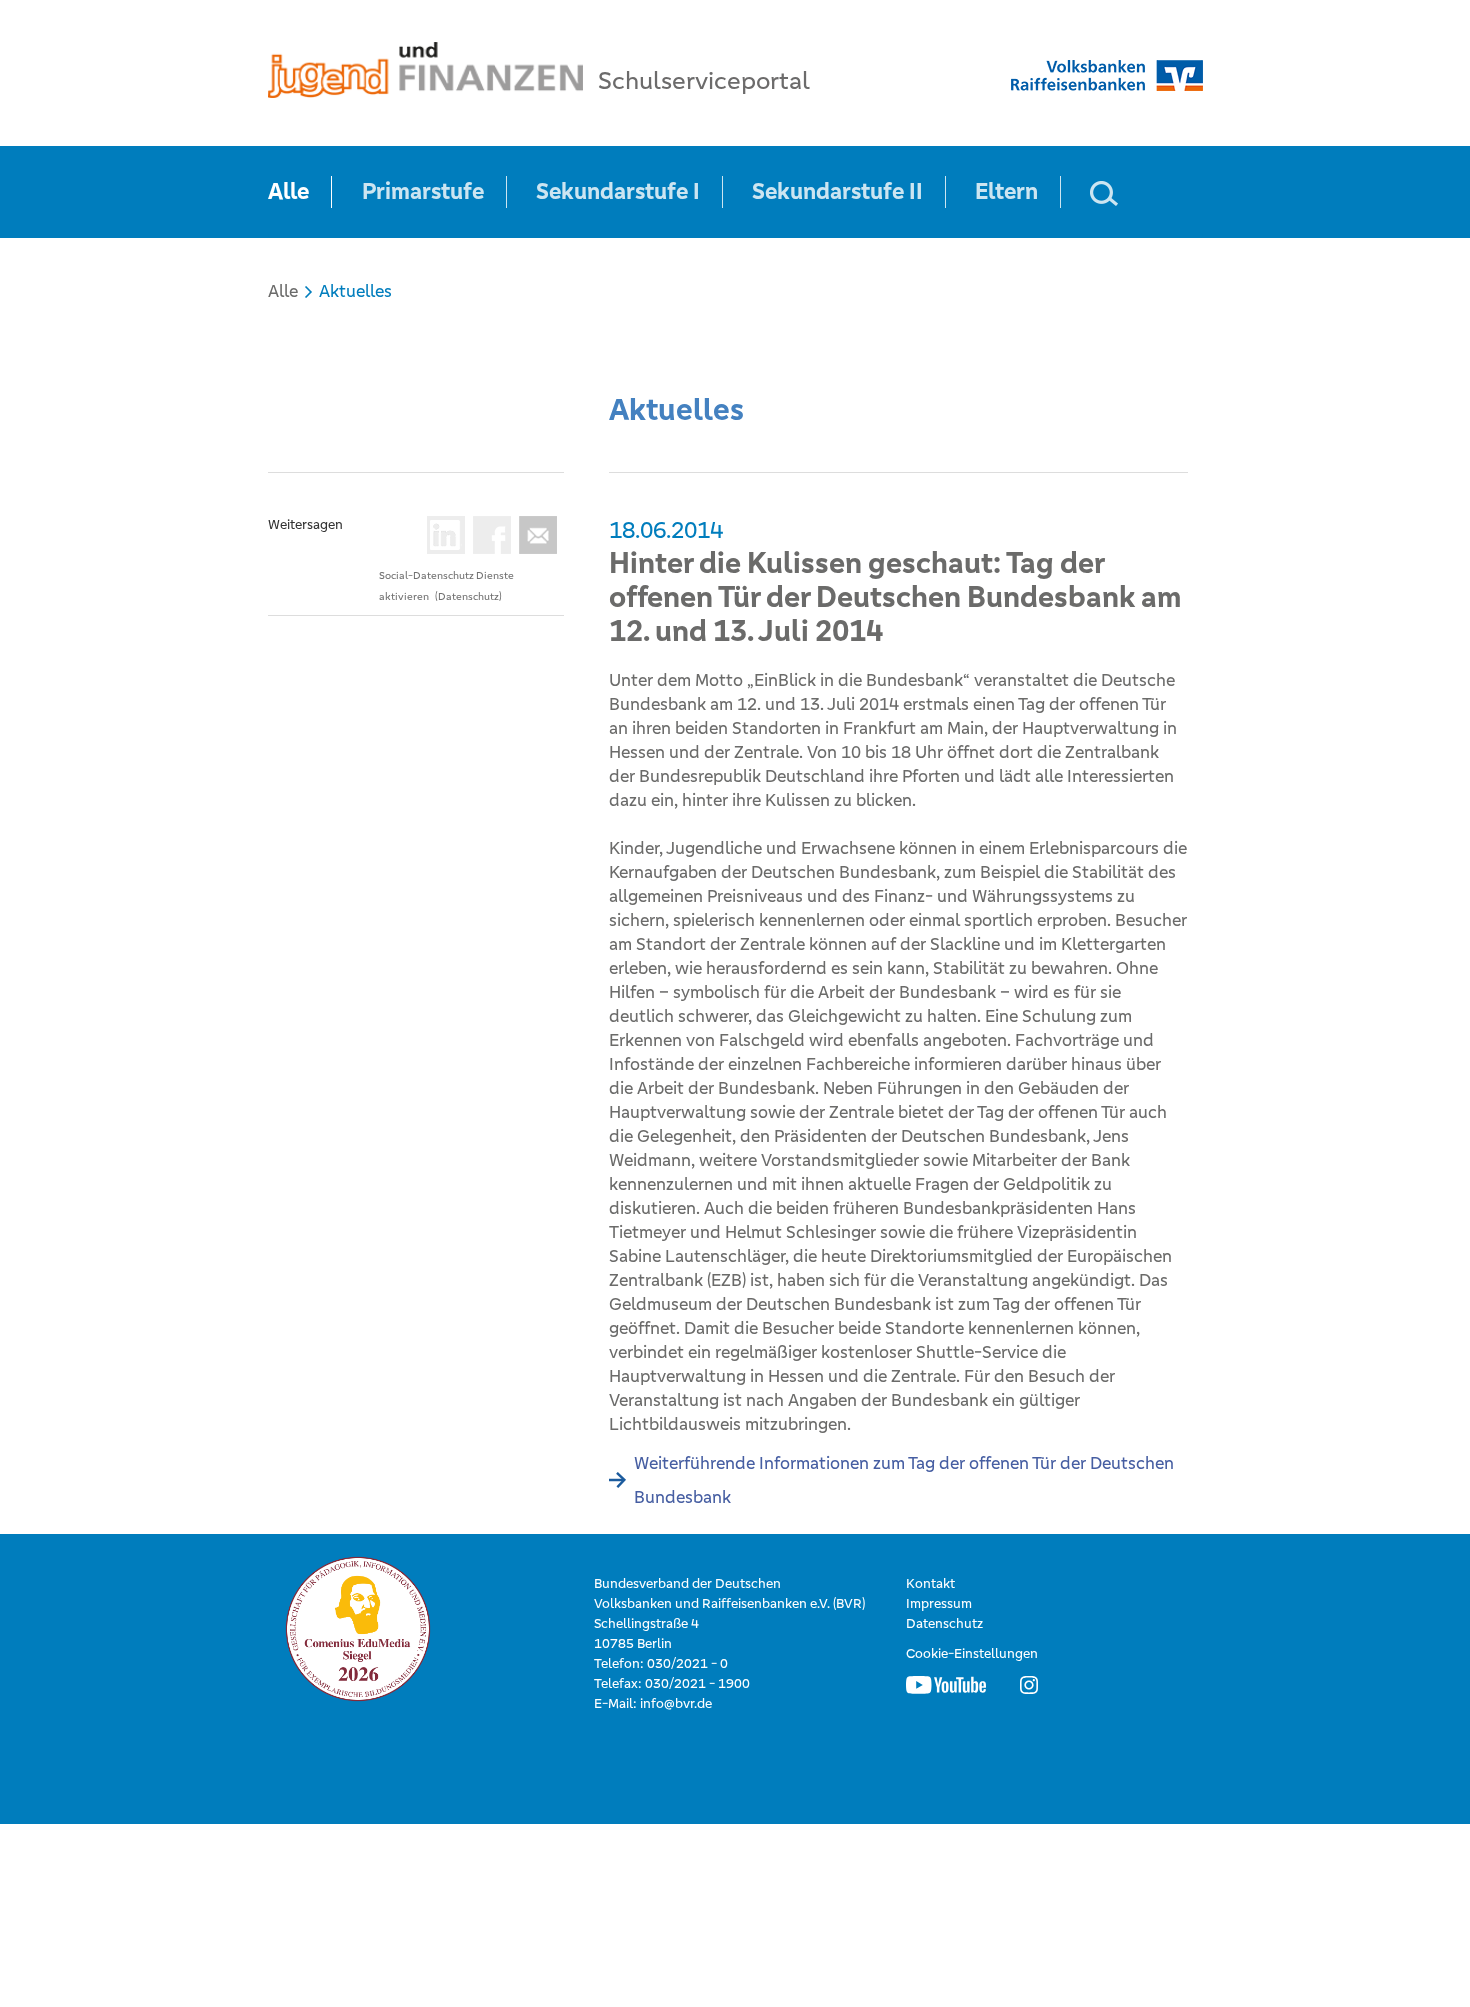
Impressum (939, 1603)
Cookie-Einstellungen (972, 1653)
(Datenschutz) (468, 596)
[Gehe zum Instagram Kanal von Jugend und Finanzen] (1029, 1684)
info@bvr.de (676, 1703)
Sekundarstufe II (837, 191)
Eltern (1006, 191)
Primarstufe (423, 191)
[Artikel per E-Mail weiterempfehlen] (534, 535)
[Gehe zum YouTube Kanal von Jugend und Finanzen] (946, 1684)
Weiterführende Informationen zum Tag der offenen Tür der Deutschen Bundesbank (904, 1480)
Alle (288, 191)
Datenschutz (944, 1623)
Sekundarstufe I (618, 191)
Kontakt (930, 1583)
